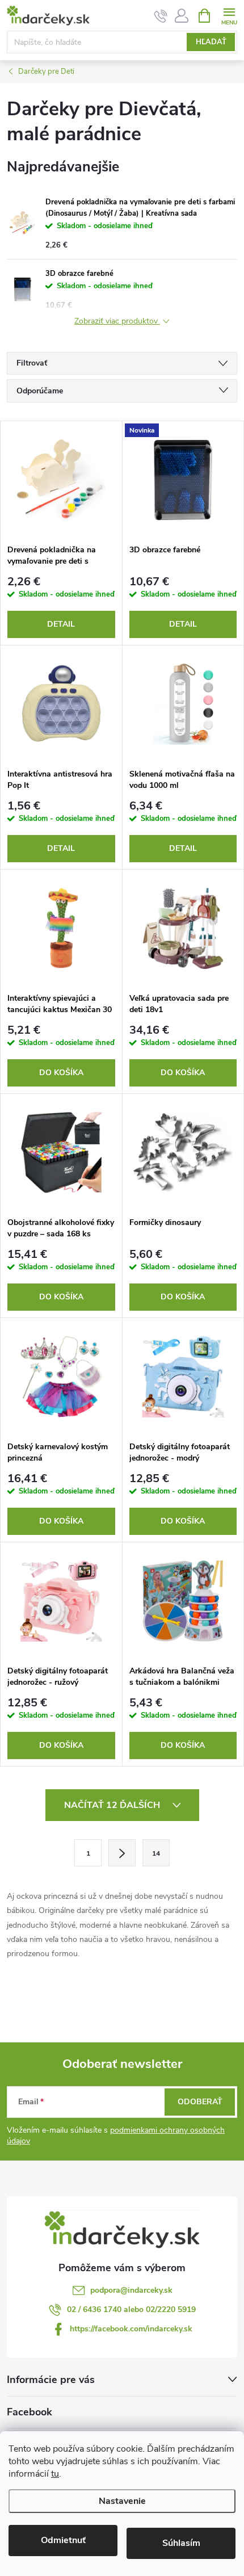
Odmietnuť (63, 2540)
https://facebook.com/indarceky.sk (131, 2329)
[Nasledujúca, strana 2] (122, 1853)
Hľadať (211, 42)
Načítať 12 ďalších (113, 1805)
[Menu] (229, 15)
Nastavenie (122, 2501)
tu (55, 2474)
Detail (61, 624)
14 (156, 1853)
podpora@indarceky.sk (131, 2290)
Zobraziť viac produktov (117, 322)
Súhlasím (181, 2543)
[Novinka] (183, 480)
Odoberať (200, 2102)
